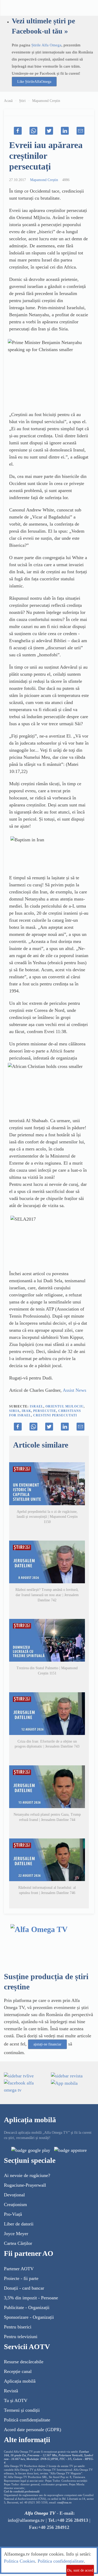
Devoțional (14, 2195)
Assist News (74, 1390)
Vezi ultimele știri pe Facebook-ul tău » (43, 26)
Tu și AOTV (16, 2400)
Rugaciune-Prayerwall (25, 2185)
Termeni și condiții (22, 2410)
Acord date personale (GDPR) (33, 2430)
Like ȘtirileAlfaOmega (34, 82)
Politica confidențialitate (61, 2561)
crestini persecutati (55, 1415)
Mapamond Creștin (46, 101)
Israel (37, 1406)
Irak (26, 1411)
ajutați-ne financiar (47, 2044)
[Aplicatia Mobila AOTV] (70, 2150)
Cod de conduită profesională (22, 2492)
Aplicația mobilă (20, 2381)
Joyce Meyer (16, 2234)
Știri (22, 101)
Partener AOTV (19, 2269)
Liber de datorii (19, 2224)
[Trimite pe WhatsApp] (33, 131)
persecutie (45, 1411)
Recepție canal (18, 2371)
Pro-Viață (13, 2214)
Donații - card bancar (24, 2288)
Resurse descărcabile (24, 2362)
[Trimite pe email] (80, 131)
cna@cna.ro (64, 2503)
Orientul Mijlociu (65, 1406)
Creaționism (15, 2204)
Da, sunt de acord (80, 2570)
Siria (14, 1411)
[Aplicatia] (31, 2150)
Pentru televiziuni (21, 2337)
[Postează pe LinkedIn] (65, 131)
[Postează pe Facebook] (18, 131)
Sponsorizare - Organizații (29, 2317)
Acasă (8, 101)
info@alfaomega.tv (26, 2520)
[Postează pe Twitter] (49, 131)
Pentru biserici (18, 2327)
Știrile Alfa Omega (46, 45)
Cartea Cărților (18, 2243)
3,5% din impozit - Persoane (31, 2298)
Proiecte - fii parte (21, 2278)
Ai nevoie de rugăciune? (27, 2175)
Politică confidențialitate (27, 2420)
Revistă (11, 2391)
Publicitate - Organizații (27, 2307)
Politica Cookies (19, 2561)
